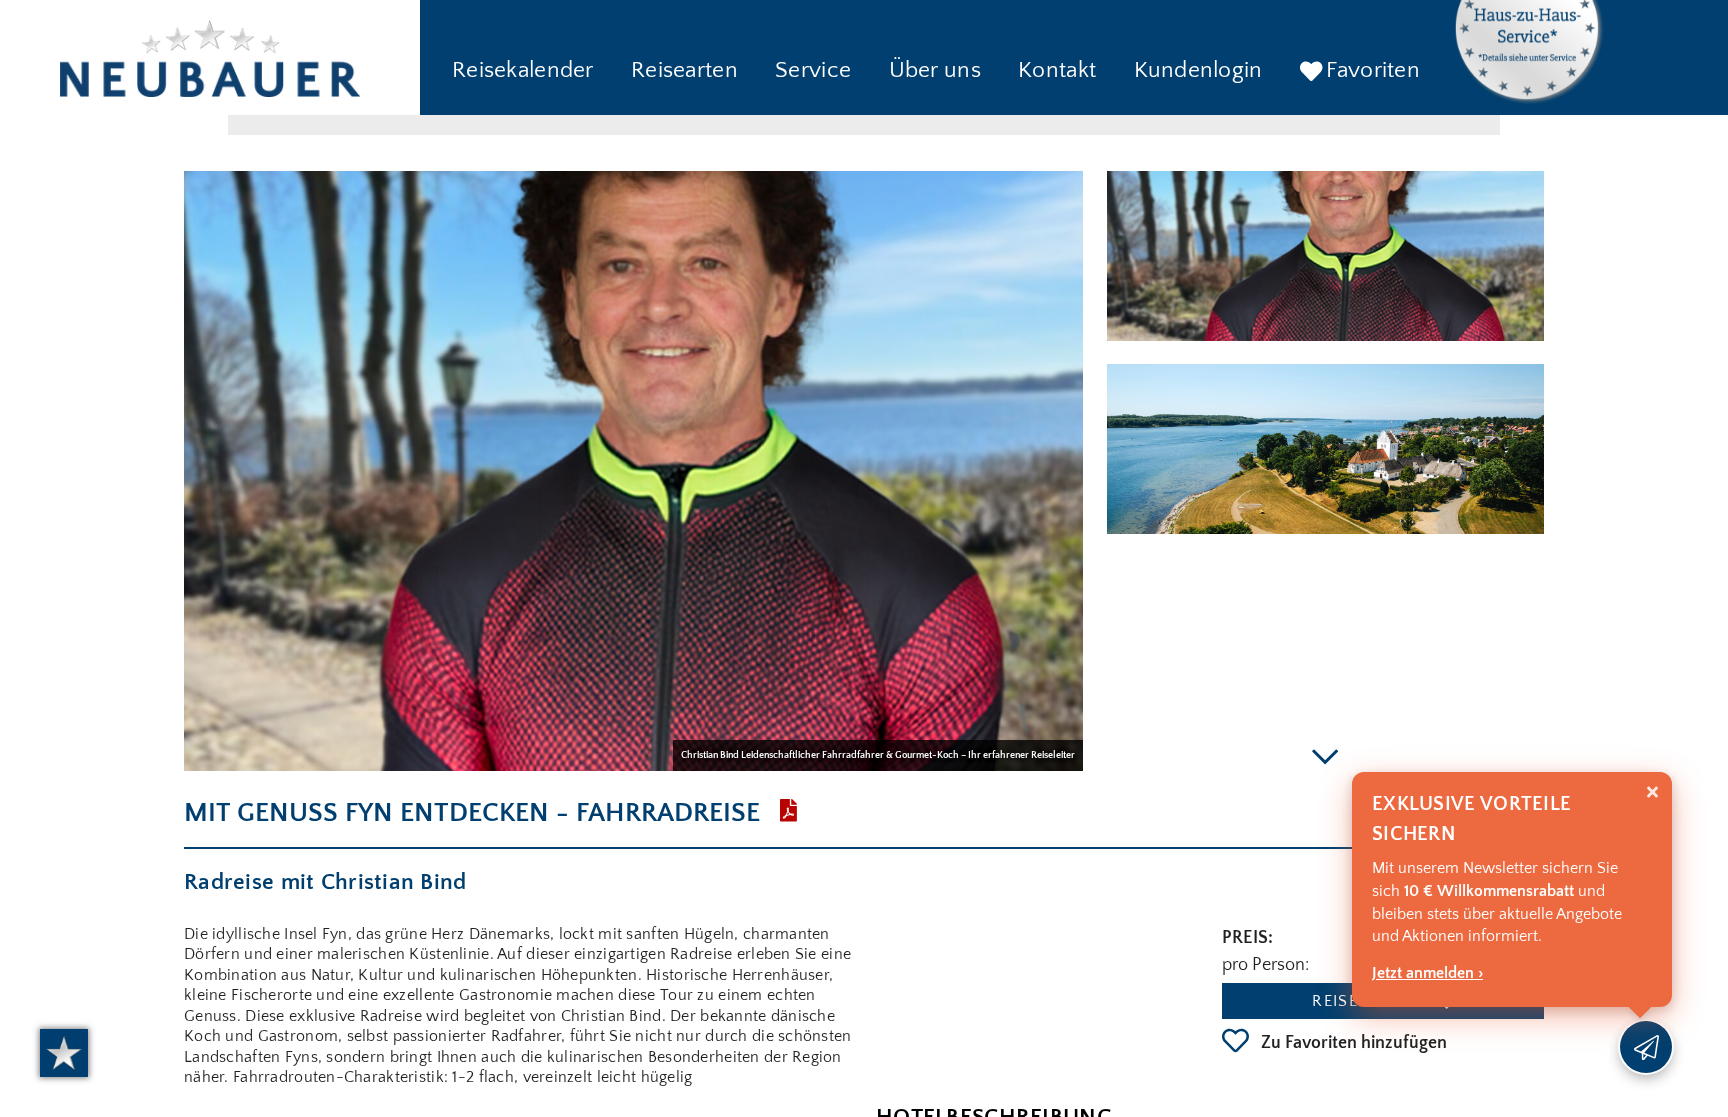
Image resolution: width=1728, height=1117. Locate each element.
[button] (523, 72)
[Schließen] (1652, 792)
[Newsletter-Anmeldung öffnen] (1646, 1047)
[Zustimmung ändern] (64, 1053)
